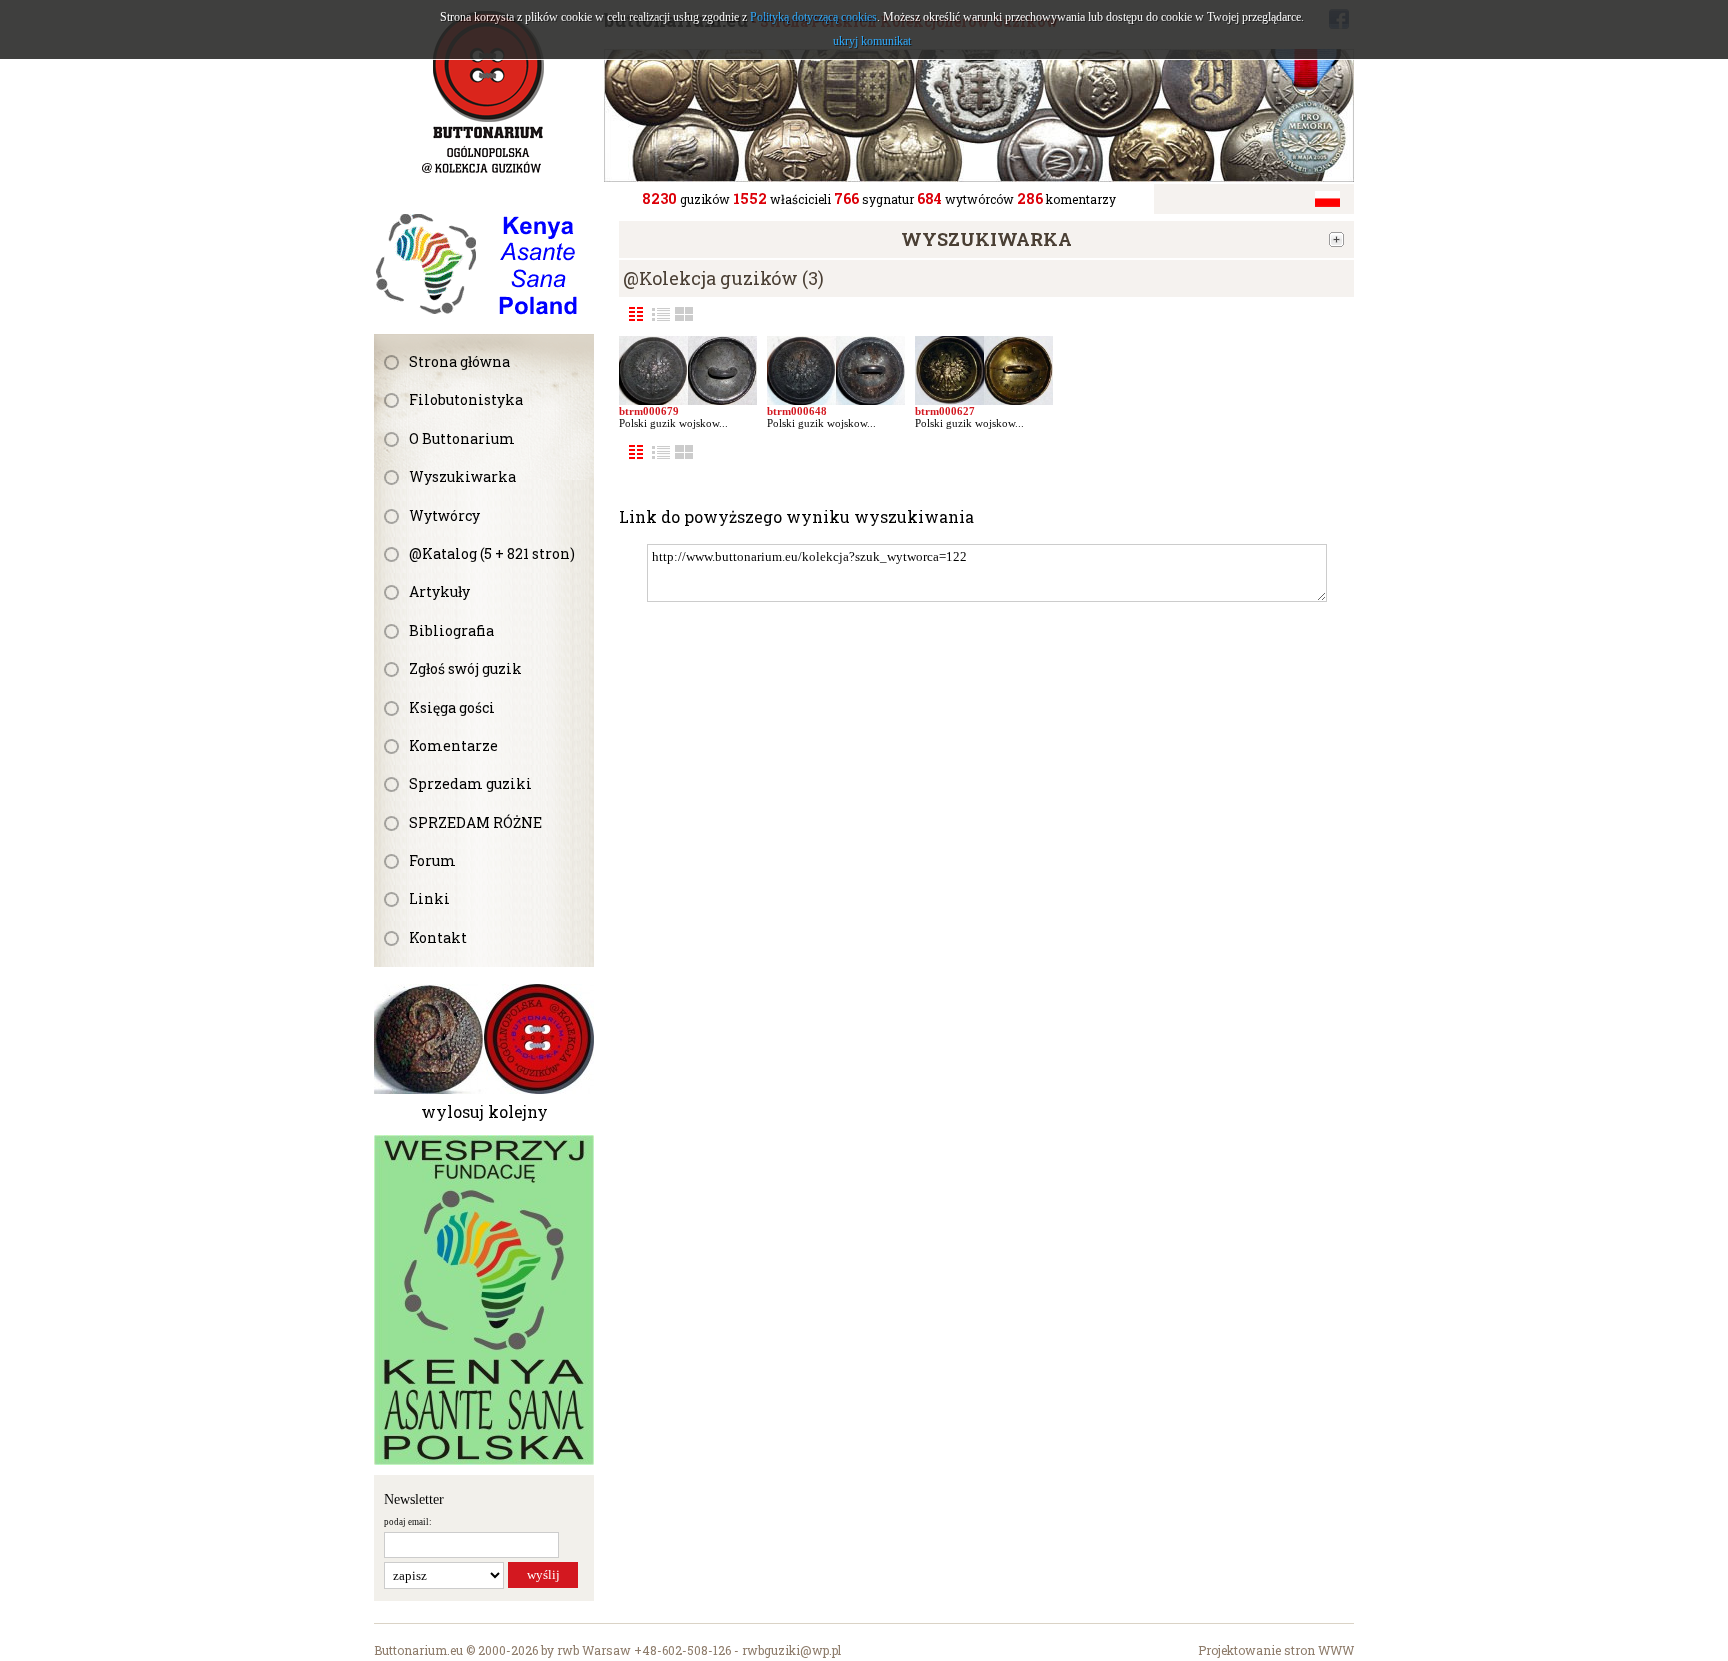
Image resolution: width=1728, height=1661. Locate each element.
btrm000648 (797, 411)
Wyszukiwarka (462, 476)
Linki (429, 898)
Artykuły (439, 591)
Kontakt (438, 937)
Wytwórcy (444, 515)
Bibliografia (451, 630)
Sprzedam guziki (470, 783)
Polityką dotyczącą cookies (813, 17)
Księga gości (452, 707)
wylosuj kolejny (484, 1111)
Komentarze (453, 745)
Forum (432, 860)
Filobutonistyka (466, 399)
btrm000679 (649, 411)
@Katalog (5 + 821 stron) (492, 553)
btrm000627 (945, 411)
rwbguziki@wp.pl (791, 1650)
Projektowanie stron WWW (1276, 1650)
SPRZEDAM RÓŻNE (475, 822)
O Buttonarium (462, 438)
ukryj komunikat (872, 41)
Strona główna (459, 361)
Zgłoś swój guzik (465, 668)
